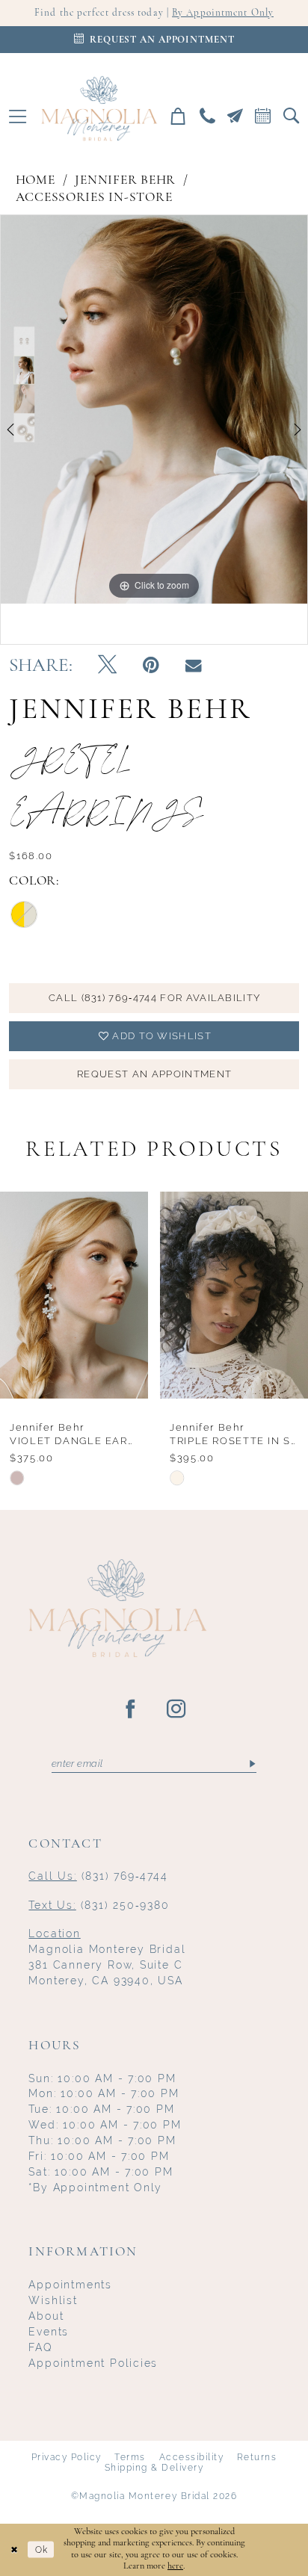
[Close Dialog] (14, 2549)
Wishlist (53, 2300)
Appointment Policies (93, 2363)
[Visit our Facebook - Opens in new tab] (131, 1710)
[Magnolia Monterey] (99, 108)
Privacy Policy (67, 2457)
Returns (257, 2457)
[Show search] (291, 116)
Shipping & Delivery (154, 2468)
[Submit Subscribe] (252, 1764)
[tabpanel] (154, 409)
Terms (130, 2457)
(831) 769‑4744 (98, 1876)
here (175, 2566)
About (46, 2316)
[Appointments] (263, 116)
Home (36, 180)
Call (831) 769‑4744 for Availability (154, 998)
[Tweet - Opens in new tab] (107, 666)
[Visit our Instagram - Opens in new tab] (177, 1710)
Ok (41, 2549)
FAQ (40, 2347)
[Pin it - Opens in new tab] (151, 666)
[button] (18, 116)
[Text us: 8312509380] (235, 116)
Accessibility (192, 2457)
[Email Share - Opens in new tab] (193, 666)
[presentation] (74, 1295)
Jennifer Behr (125, 180)
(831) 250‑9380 (99, 1905)
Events (49, 2332)
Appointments (70, 2285)
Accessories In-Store (94, 198)
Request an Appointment (154, 1074)
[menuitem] (18, 116)
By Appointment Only (223, 13)
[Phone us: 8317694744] (207, 116)
